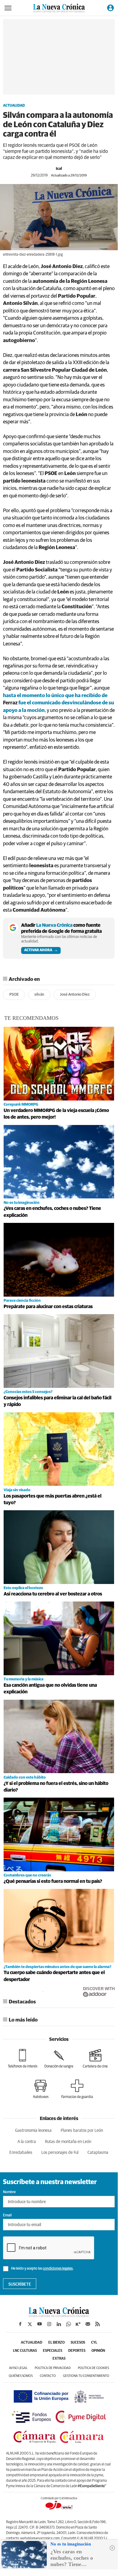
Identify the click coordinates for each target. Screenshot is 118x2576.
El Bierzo (56, 2343)
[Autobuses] (41, 2089)
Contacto (48, 2376)
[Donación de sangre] (59, 2059)
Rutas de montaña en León (68, 2142)
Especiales (53, 2351)
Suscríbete (20, 2284)
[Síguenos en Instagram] (49, 2324)
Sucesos (78, 2343)
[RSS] (97, 2324)
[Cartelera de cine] (95, 2059)
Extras (59, 2359)
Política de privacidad (53, 2368)
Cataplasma (98, 2153)
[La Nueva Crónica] (59, 2316)
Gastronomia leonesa (33, 2131)
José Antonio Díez (75, 995)
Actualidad (14, 106)
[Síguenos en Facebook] (20, 2324)
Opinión (98, 2351)
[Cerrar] (112, 2548)
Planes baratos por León (82, 2131)
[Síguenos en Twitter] (30, 2324)
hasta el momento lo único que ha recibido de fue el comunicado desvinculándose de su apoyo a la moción (59, 703)
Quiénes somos (21, 2376)
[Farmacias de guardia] (77, 2089)
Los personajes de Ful (60, 2153)
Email (7, 2216)
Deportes (77, 2351)
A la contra (27, 2142)
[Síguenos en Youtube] (40, 2324)
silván (39, 995)
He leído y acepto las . (42, 2269)
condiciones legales (58, 2269)
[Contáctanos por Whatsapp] (69, 2324)
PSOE (14, 995)
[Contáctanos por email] (88, 2324)
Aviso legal (18, 2368)
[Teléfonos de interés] (23, 2059)
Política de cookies (93, 2368)
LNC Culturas (25, 2351)
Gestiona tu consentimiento (86, 2376)
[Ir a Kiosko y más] (78, 2324)
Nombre (9, 2192)
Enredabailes (21, 2153)
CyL (94, 2343)
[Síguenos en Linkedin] (59, 2324)
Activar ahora (38, 950)
